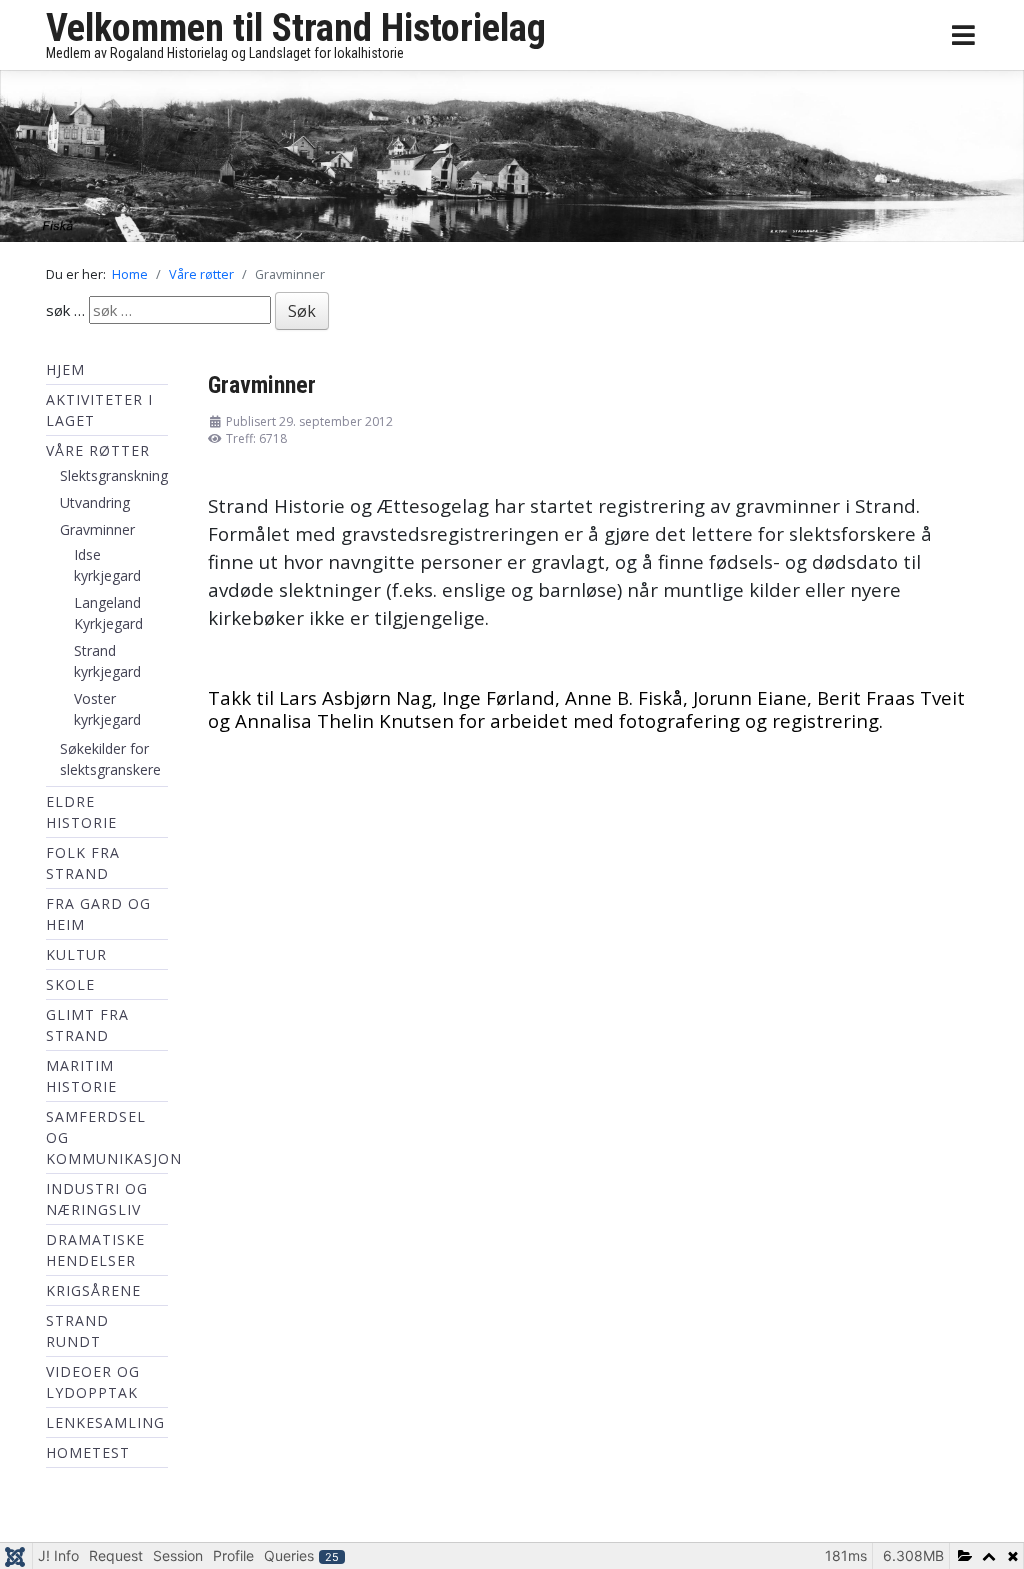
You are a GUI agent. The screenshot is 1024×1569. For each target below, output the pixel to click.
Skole (70, 989)
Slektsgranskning (114, 480)
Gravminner (97, 534)
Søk (302, 316)
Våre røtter (98, 455)
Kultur (76, 959)
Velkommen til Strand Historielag (296, 28)
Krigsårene (93, 1295)
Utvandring (95, 507)
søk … (65, 314)
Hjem (65, 374)
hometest (88, 1457)
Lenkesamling (105, 1427)
